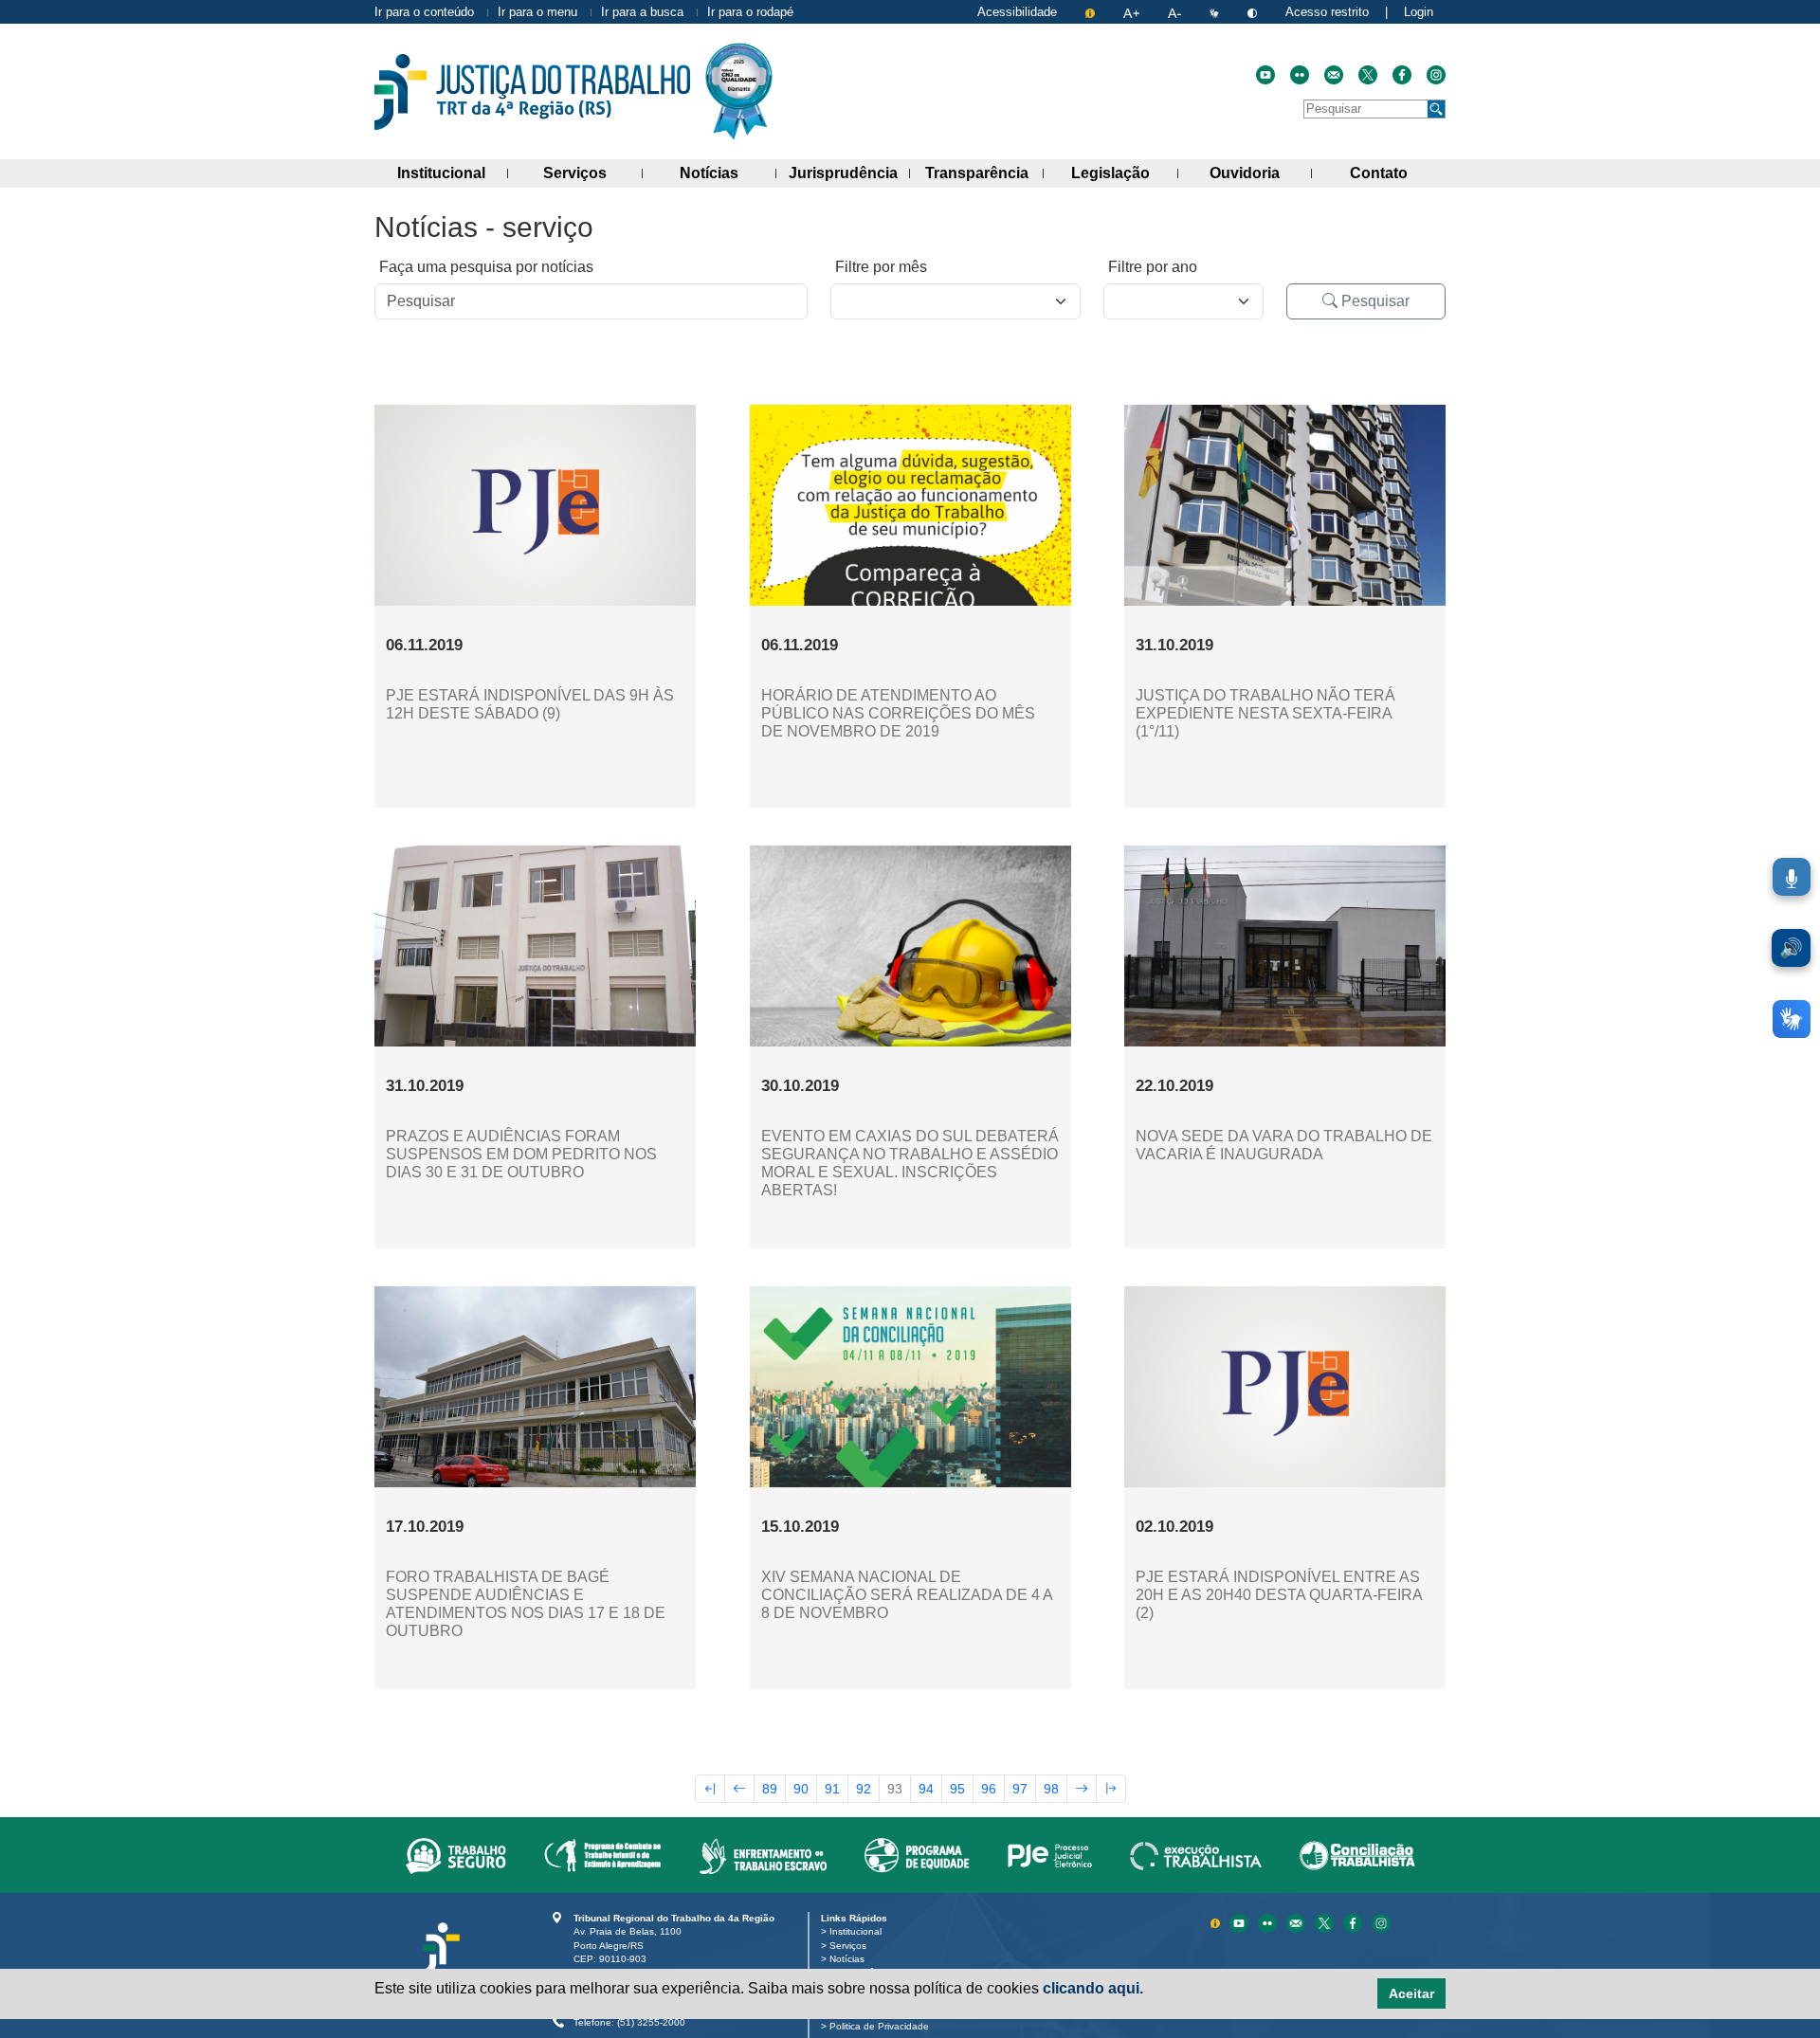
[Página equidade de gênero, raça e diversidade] (917, 1855)
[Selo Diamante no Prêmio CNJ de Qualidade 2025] (739, 91)
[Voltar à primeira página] (710, 1789)
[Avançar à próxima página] (1082, 1789)
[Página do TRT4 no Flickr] (1300, 75)
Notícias (728, 173)
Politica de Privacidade (883, 2026)
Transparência (984, 173)
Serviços (592, 173)
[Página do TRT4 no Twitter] (1368, 75)
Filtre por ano (1153, 267)
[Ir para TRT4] (532, 92)
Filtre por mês (881, 267)
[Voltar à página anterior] (739, 1789)
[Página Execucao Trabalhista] (1196, 1855)
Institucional (453, 173)
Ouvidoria (1261, 173)
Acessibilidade (1017, 12)
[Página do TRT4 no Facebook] (1402, 75)
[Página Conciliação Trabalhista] (1357, 1855)
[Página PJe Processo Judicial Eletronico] (1050, 1855)
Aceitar (1411, 1993)
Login (1419, 12)
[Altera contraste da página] (1254, 12)
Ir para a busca (642, 12)
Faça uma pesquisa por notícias (486, 267)
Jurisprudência (849, 173)
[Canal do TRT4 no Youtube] (1265, 75)
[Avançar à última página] (1111, 1789)
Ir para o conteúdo (424, 12)
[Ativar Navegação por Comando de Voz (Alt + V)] (1792, 877)
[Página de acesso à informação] (1092, 12)
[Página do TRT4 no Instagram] (1436, 75)
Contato (1398, 173)
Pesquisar (1374, 301)
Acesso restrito (1327, 12)
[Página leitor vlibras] (1216, 12)
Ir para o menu (537, 12)
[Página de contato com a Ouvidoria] (1298, 1922)
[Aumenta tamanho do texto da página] (1133, 12)
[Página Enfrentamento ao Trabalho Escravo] (763, 1855)
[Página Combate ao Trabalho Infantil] (602, 1855)
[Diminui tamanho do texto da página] (1176, 12)
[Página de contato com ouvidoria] (1334, 75)
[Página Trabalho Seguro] (456, 1855)
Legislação (1124, 173)
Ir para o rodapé (750, 12)
